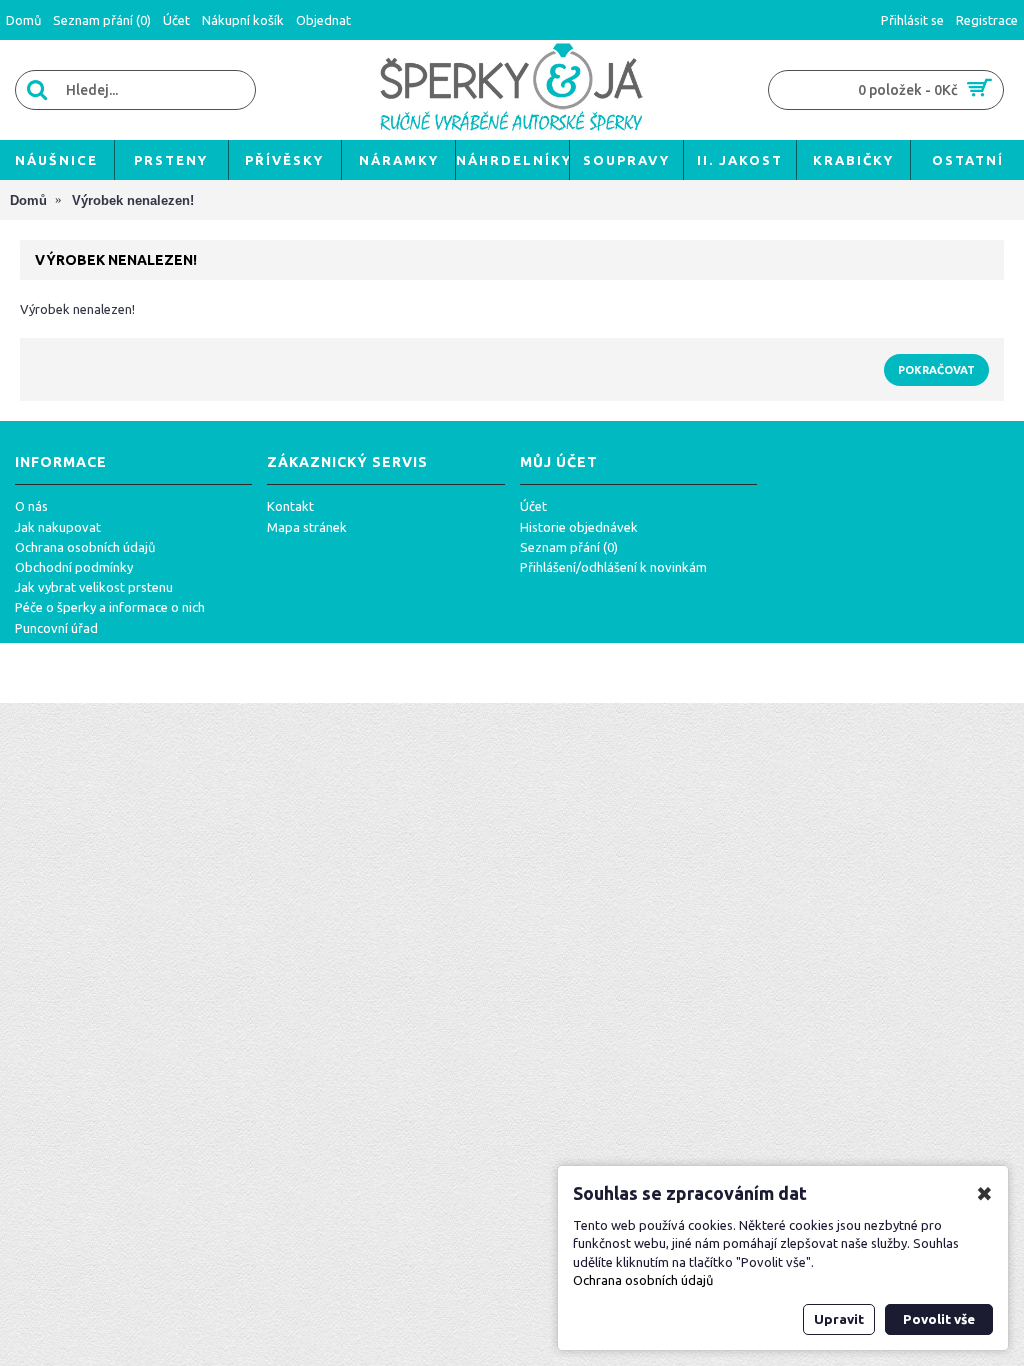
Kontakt (290, 506)
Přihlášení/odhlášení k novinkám (613, 567)
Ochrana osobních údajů (85, 547)
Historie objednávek (579, 527)
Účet (533, 506)
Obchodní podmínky (74, 567)
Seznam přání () (569, 547)
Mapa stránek (307, 527)
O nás (31, 506)
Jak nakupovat (58, 527)
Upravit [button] (839, 1319)
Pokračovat (936, 370)
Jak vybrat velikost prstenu (94, 587)
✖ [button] (984, 1193)
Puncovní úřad (56, 628)
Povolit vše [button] (939, 1319)
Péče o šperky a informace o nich (110, 607)
